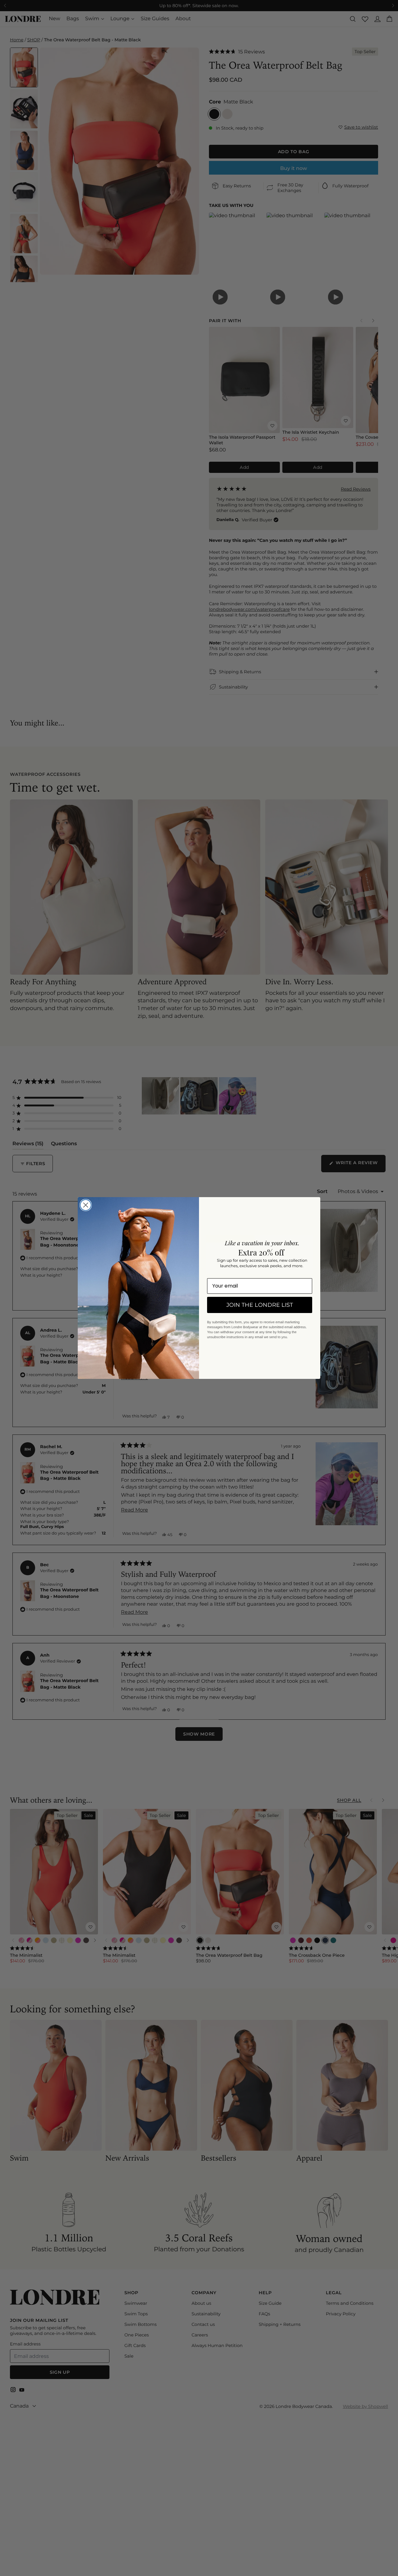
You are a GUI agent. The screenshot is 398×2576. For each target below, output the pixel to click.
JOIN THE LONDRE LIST (260, 1305)
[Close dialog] (86, 1205)
